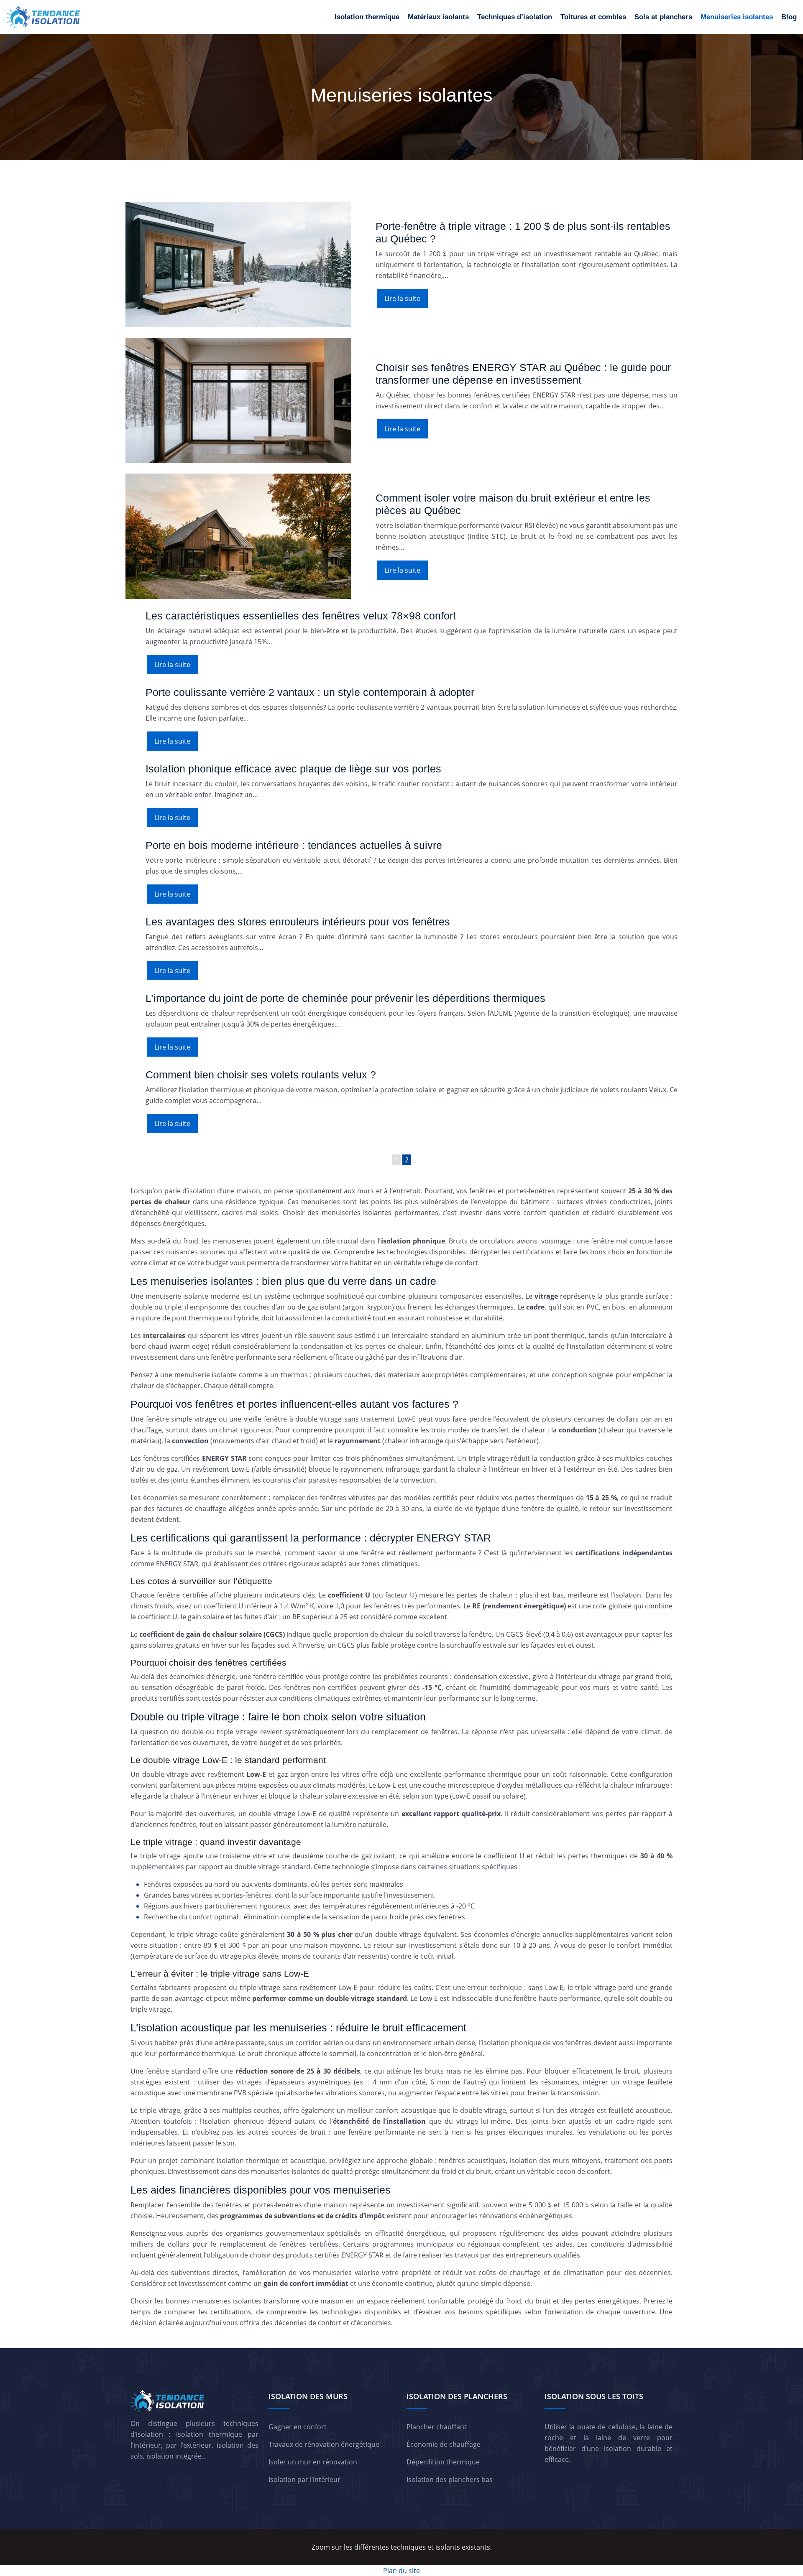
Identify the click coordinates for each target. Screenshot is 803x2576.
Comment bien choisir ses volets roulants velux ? (261, 1075)
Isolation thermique (367, 17)
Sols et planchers (663, 17)
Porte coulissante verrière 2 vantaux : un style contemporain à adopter (310, 692)
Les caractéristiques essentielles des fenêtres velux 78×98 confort (301, 616)
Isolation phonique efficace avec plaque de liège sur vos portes (293, 769)
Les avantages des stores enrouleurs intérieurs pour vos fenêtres (298, 922)
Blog (789, 17)
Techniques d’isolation (515, 17)
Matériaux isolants (438, 17)
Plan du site (401, 2571)
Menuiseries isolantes (737, 17)
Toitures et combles (593, 17)
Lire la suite (402, 298)
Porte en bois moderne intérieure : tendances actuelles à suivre (294, 845)
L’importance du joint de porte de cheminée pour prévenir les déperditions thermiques (345, 998)
